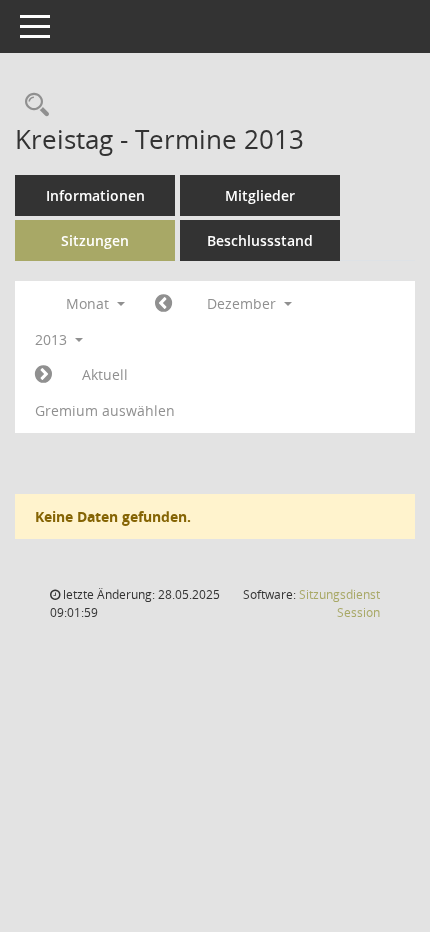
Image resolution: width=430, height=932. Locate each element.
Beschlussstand (260, 240)
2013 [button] (53, 339)
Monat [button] (89, 303)
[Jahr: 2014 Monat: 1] (43, 375)
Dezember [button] (243, 303)
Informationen (95, 195)
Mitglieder (260, 195)
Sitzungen (95, 240)
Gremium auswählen (105, 410)
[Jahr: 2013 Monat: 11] (163, 304)
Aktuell (105, 374)
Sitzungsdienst (339, 603)
